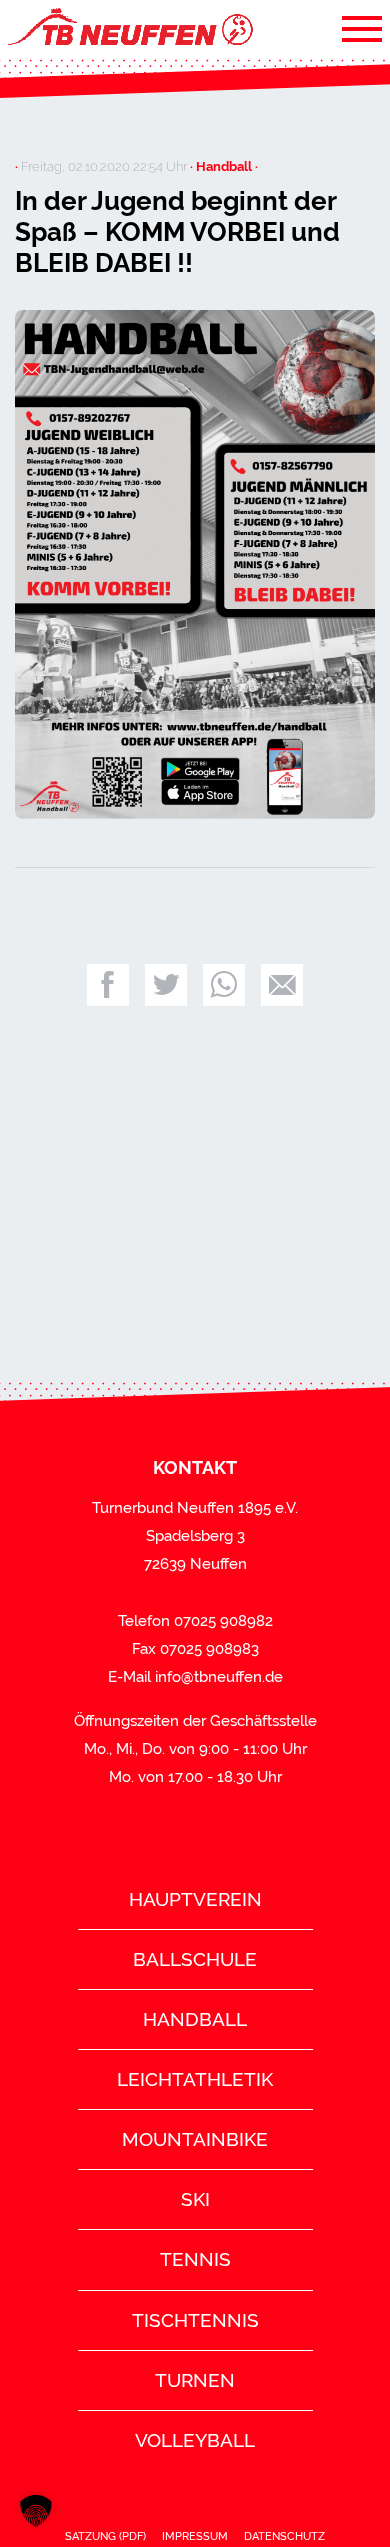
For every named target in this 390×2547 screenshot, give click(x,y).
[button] (36, 2511)
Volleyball (195, 2440)
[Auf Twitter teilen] (166, 985)
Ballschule (195, 1959)
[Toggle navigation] (362, 28)
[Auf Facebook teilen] (108, 985)
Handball (195, 2019)
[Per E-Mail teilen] (282, 985)
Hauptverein (195, 1899)
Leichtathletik (195, 2079)
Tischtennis (195, 2320)
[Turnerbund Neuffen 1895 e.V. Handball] (129, 28)
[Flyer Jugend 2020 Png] (195, 564)
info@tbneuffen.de (219, 1677)
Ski (195, 2199)
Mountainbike (195, 2139)
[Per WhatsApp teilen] (224, 985)
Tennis (195, 2259)
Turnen (195, 2380)
